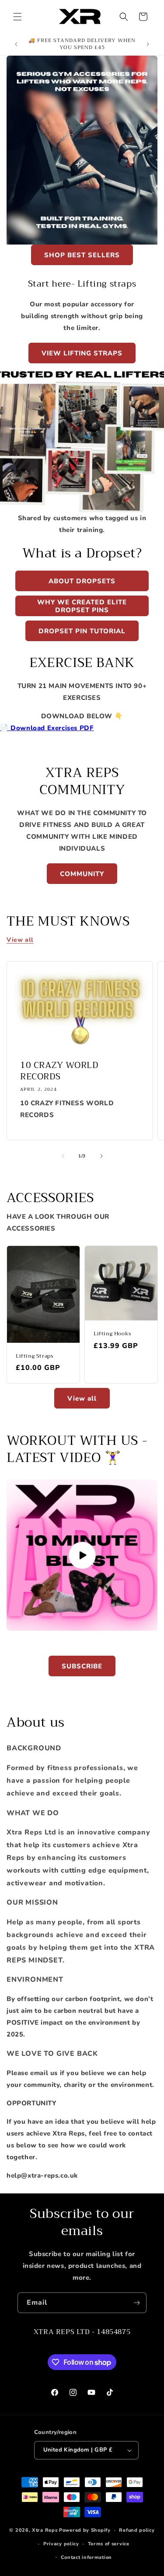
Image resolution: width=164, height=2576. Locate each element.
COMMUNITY (82, 874)
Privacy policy (61, 2544)
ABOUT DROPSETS (82, 581)
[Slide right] (101, 1156)
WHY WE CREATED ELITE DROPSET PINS (82, 606)
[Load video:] (82, 1555)
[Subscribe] (136, 2303)
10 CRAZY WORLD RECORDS (59, 1071)
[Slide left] (63, 1156)
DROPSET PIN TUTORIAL (82, 631)
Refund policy (137, 2530)
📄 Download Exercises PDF (47, 728)
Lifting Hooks (113, 1334)
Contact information (86, 2557)
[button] (17, 17)
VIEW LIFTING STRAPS (82, 353)
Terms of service (109, 2544)
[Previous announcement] (16, 44)
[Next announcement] (148, 44)
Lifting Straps (35, 1356)
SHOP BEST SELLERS (82, 255)
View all (20, 940)
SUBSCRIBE (82, 1666)
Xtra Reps (45, 2530)
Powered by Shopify (85, 2530)
